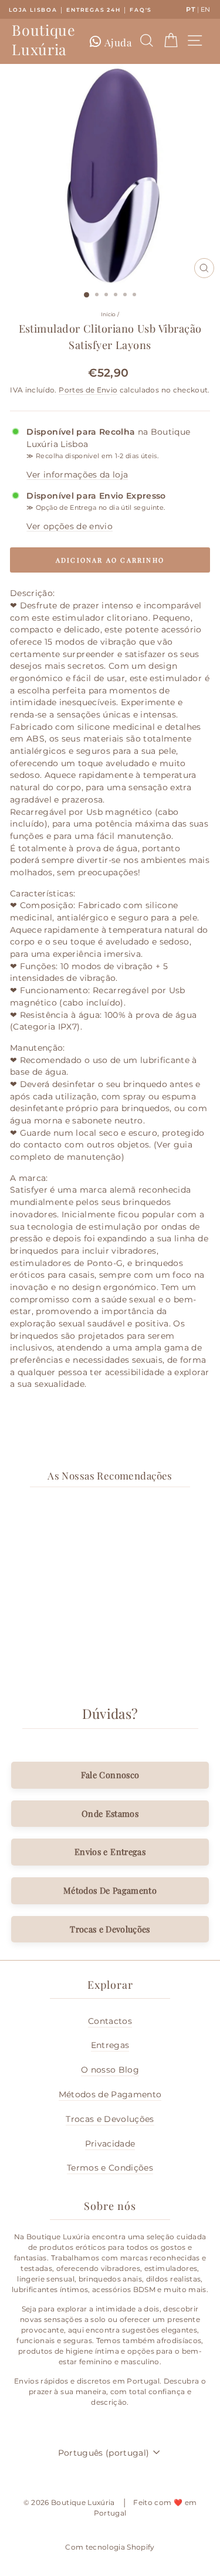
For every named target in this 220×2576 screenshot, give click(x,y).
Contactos (110, 2021)
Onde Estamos (110, 1813)
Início (109, 314)
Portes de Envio (88, 390)
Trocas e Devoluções (110, 1929)
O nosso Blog (110, 2070)
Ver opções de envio (70, 526)
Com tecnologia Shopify (110, 2547)
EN (206, 9)
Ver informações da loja (77, 475)
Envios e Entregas (110, 1851)
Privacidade (110, 2144)
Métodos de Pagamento (110, 2094)
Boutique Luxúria (43, 39)
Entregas (110, 2045)
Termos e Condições (110, 2168)
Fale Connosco (110, 1775)
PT (191, 9)
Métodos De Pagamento (110, 1890)
